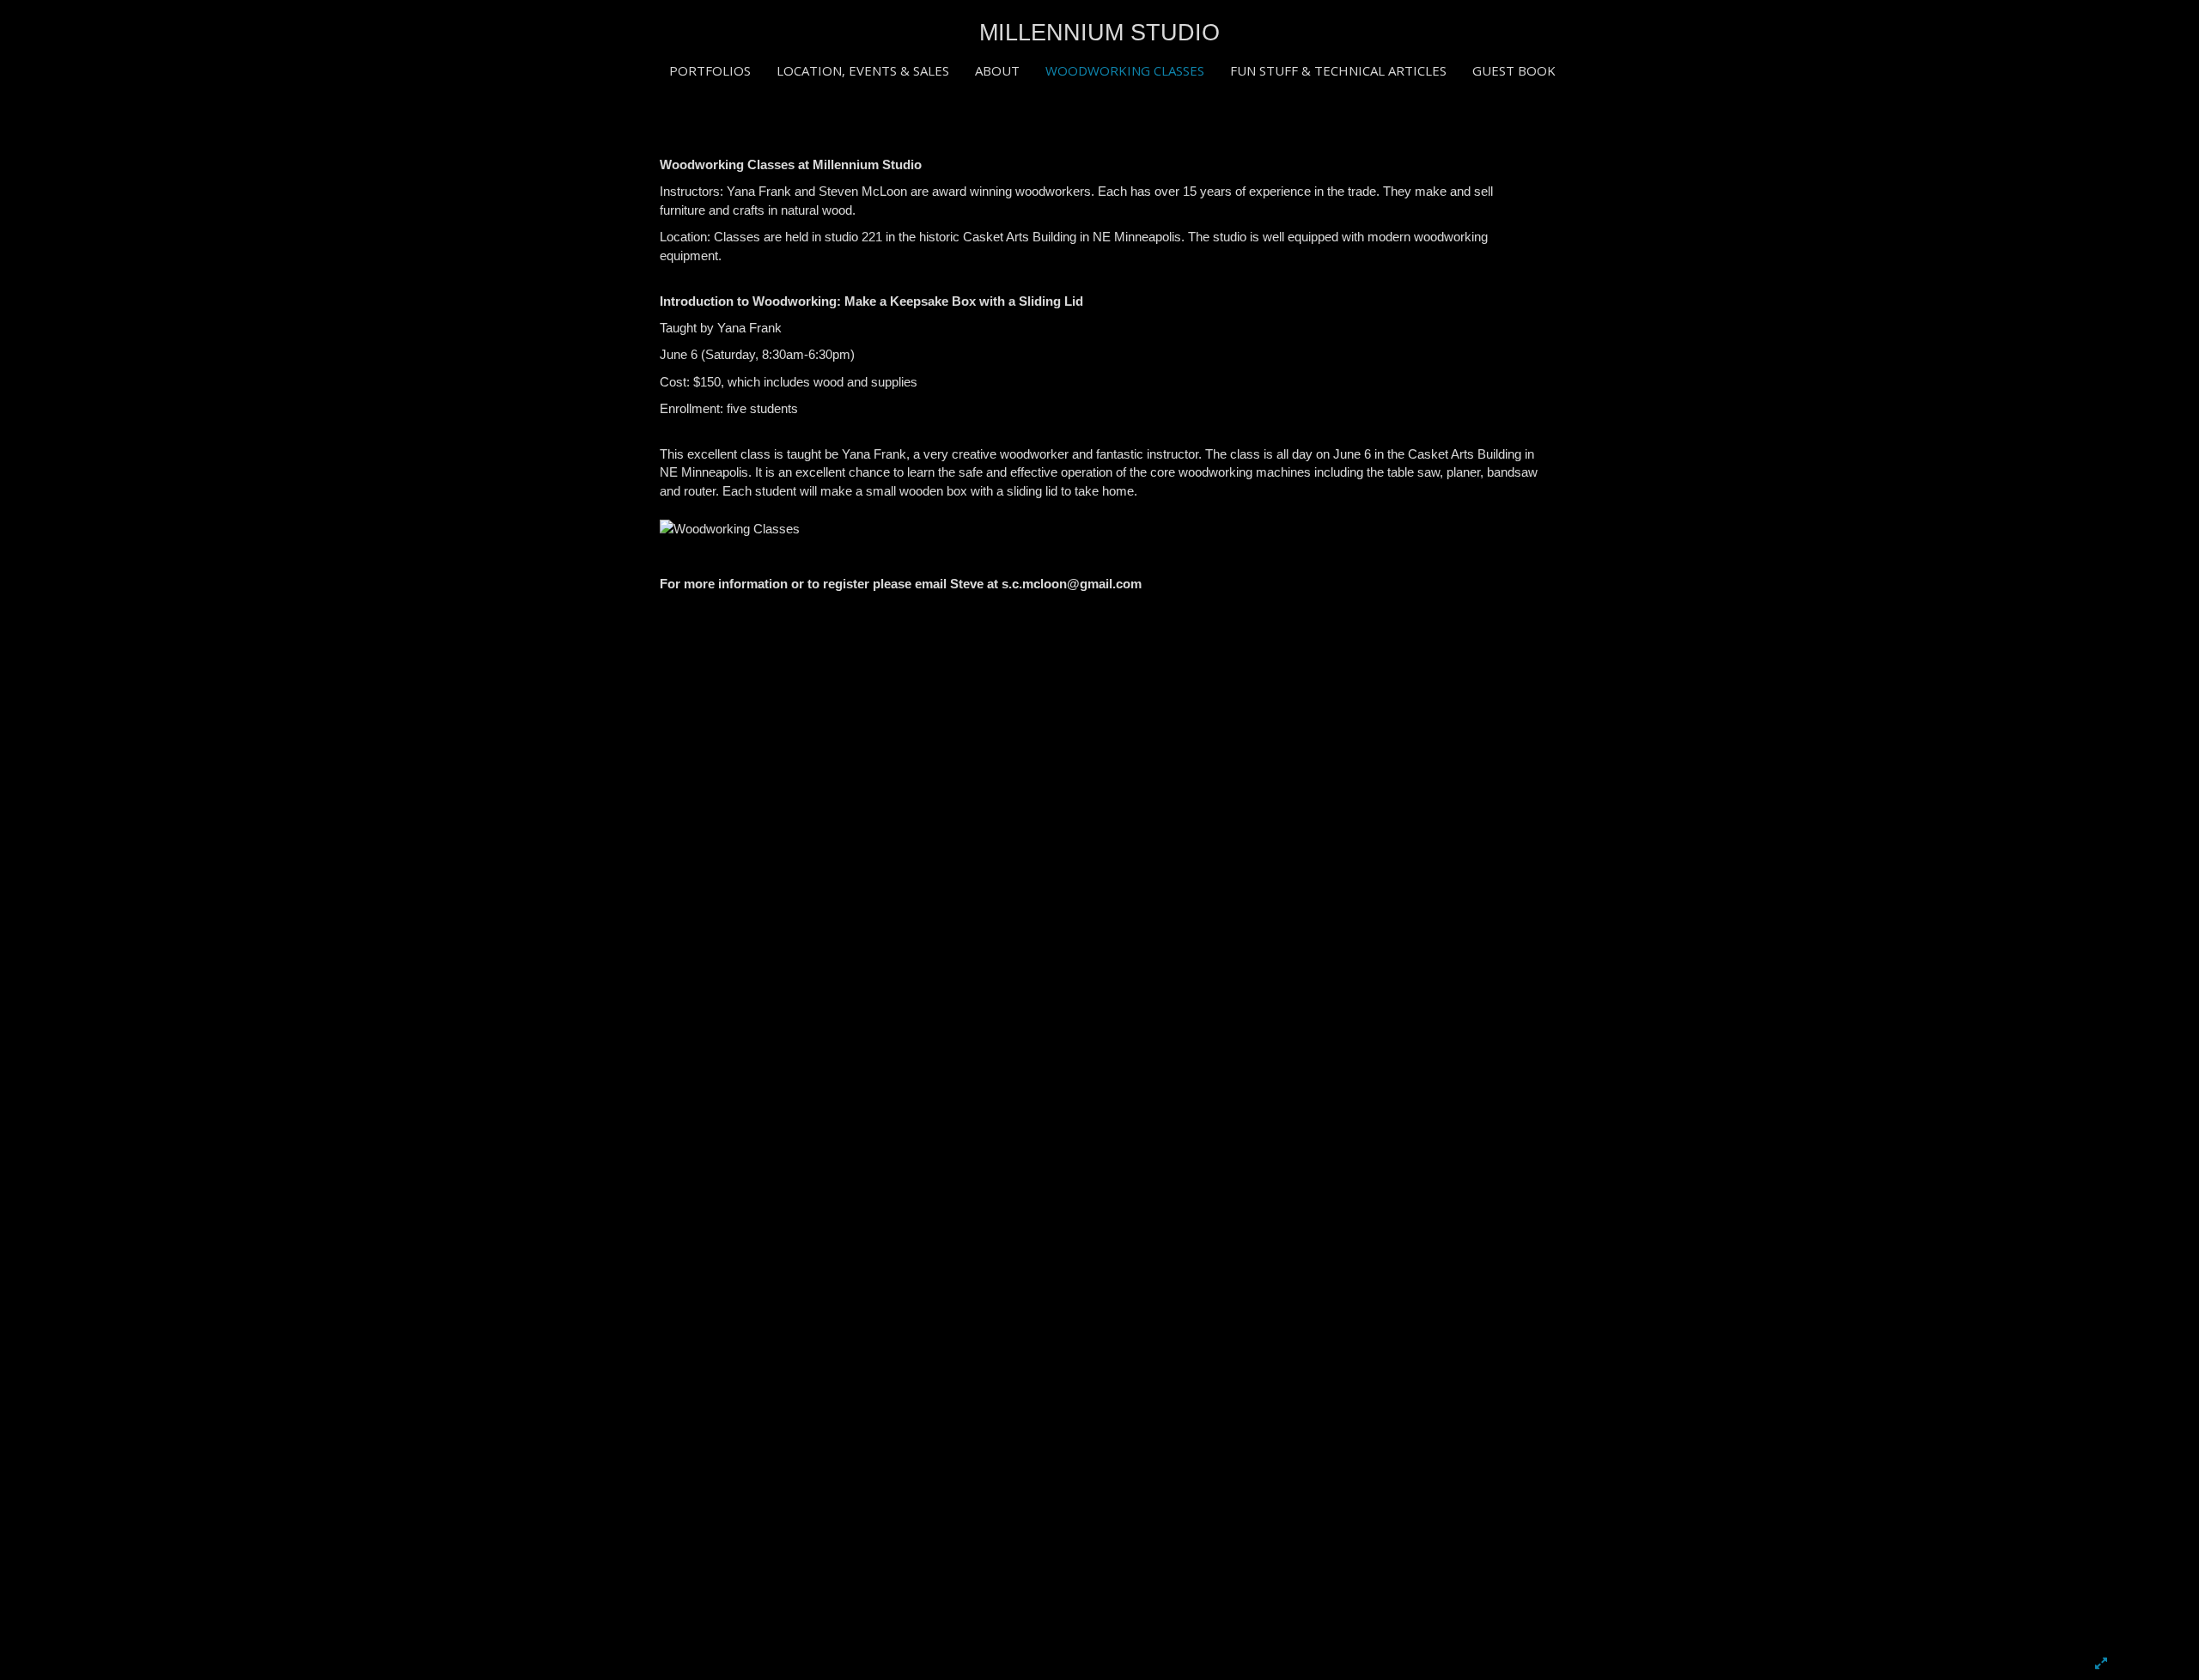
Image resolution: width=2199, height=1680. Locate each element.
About (997, 70)
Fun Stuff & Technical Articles (1338, 70)
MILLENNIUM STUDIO (1099, 33)
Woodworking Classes (1125, 70)
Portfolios (710, 70)
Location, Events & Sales (863, 70)
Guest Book (1514, 70)
